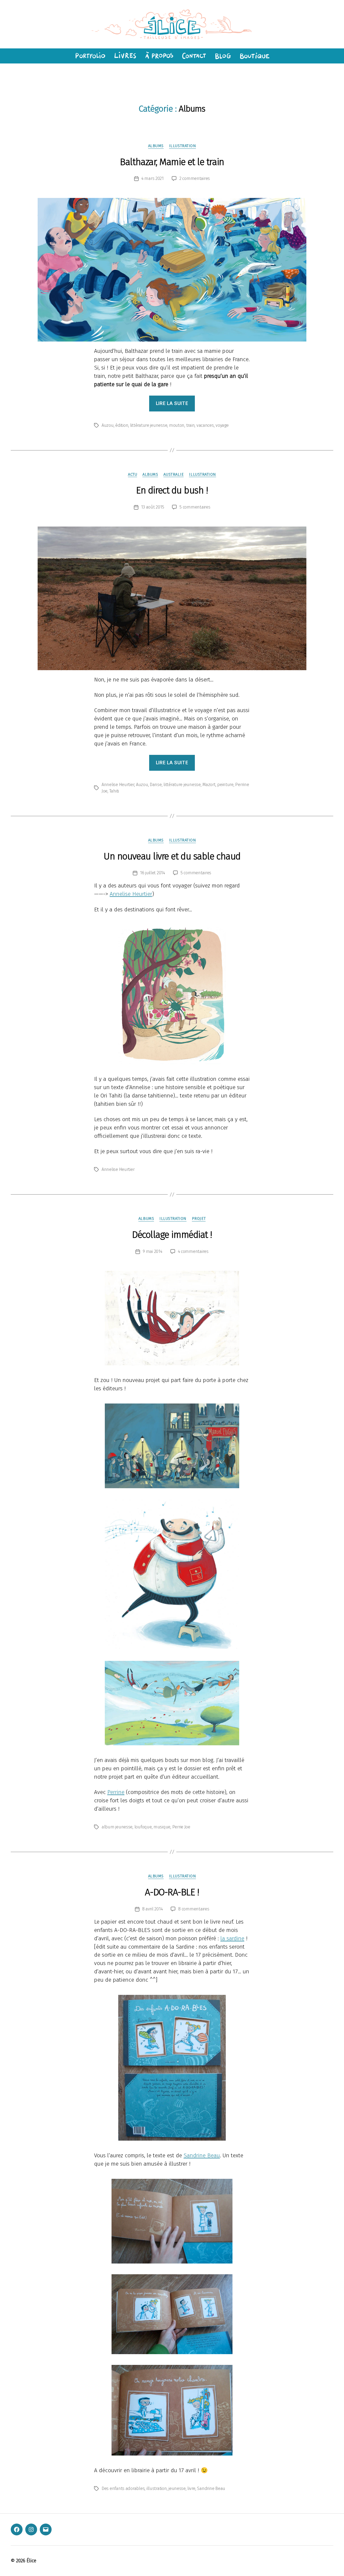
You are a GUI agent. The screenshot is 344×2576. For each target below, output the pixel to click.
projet (199, 1218)
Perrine (116, 1792)
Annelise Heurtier (118, 785)
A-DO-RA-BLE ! (172, 1892)
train (191, 425)
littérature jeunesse (149, 425)
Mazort (209, 785)
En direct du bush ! (172, 490)
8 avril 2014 (153, 1909)
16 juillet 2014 (153, 873)
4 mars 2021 (153, 178)
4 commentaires (193, 1251)
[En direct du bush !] (172, 598)
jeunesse (177, 2488)
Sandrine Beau (202, 2155)
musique (162, 1827)
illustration (157, 2488)
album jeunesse (117, 1827)
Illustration (183, 146)
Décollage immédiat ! (172, 1235)
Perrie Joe (181, 1827)
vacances (205, 425)
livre (191, 2488)
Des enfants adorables (123, 2488)
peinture (225, 785)
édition (122, 425)
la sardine (232, 1938)
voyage (222, 425)
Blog (223, 56)
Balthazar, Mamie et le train (172, 162)
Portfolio (89, 56)
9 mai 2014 (152, 1251)
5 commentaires (195, 507)
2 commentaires (195, 178)
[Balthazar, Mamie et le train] (172, 270)
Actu (132, 474)
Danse (156, 785)
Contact (194, 56)
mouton (177, 425)
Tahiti (114, 791)
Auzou (108, 425)
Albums (156, 146)
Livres (125, 56)
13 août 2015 (153, 507)
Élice (31, 2561)
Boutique (255, 56)
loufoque (143, 1827)
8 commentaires (194, 1909)
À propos (159, 56)
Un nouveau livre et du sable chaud (172, 856)
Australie (173, 474)
